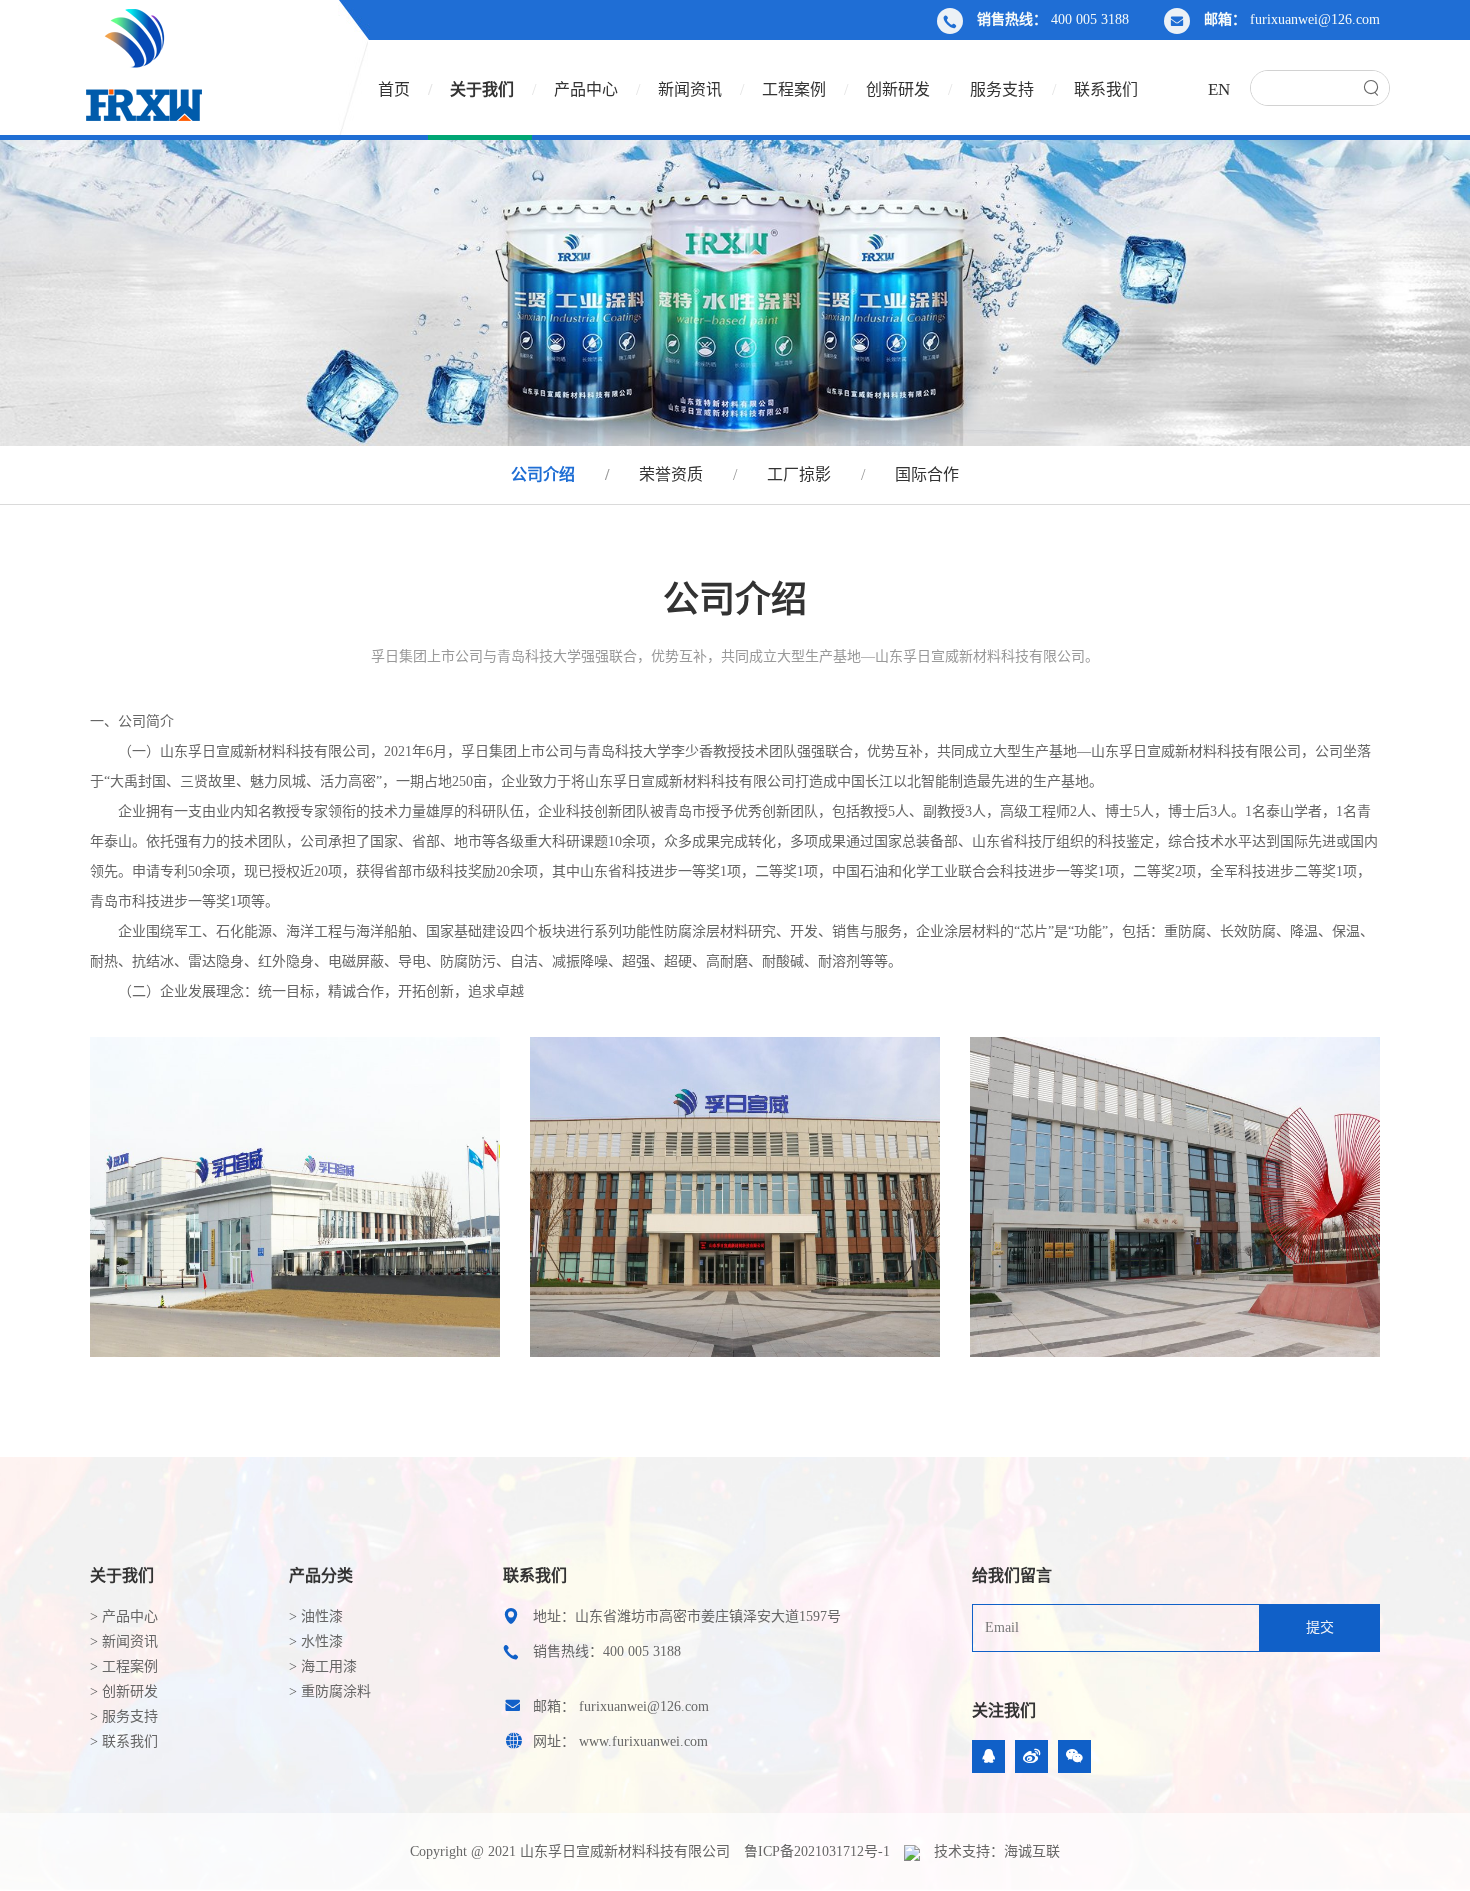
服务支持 (1002, 89)
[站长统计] (912, 1852)
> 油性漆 (316, 1616)
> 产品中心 (124, 1616)
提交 (1320, 1627)
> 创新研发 (124, 1691)
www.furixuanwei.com (643, 1741)
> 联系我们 (124, 1741)
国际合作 (927, 474)
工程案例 (794, 89)
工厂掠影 (799, 474)
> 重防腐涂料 (330, 1691)
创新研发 (898, 89)
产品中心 (586, 89)
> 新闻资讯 (124, 1641)
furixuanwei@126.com (1315, 19)
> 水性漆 (316, 1641)
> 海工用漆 (323, 1666)
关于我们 (482, 89)
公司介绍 (543, 474)
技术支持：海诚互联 (997, 1851)
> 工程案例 (124, 1666)
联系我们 (1106, 89)
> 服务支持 (124, 1716)
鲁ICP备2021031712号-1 (817, 1851)
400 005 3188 (1090, 19)
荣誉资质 (671, 474)
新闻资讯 (690, 89)
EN (1219, 89)
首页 (394, 89)
